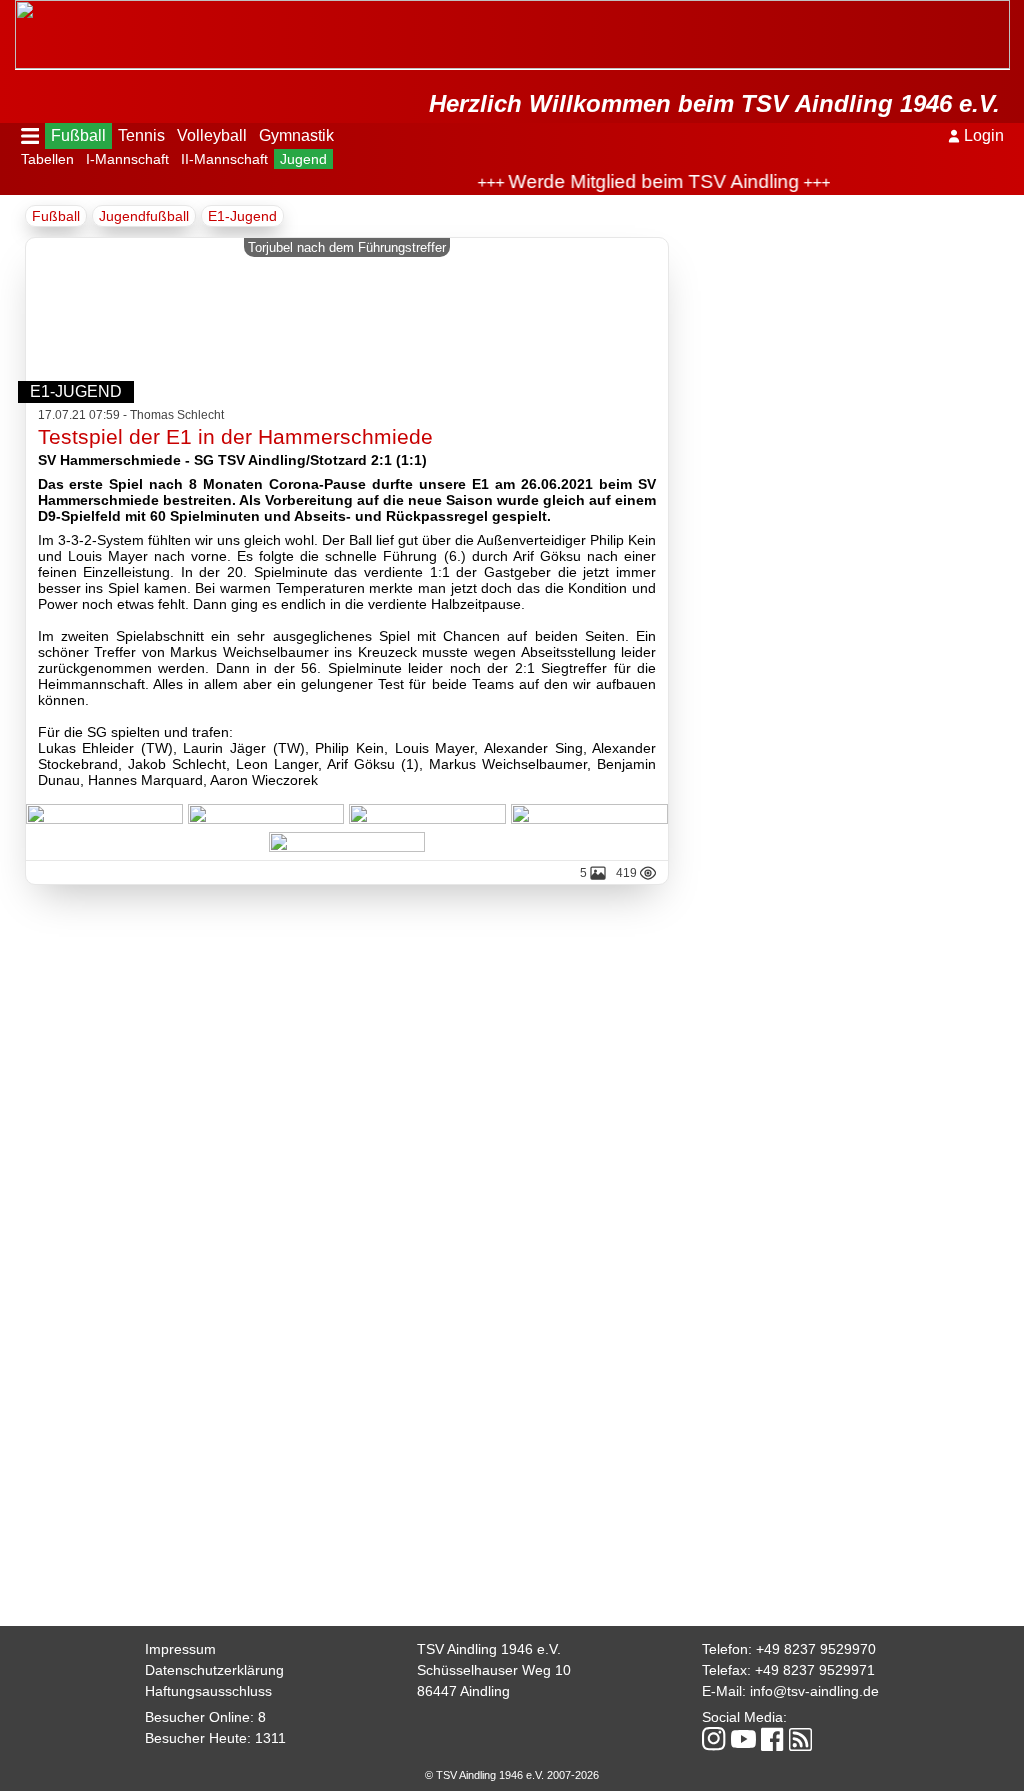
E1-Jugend (242, 216)
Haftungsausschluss (208, 1691)
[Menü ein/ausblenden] (30, 136)
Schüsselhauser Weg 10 (494, 1670)
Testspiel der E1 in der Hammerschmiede (235, 436)
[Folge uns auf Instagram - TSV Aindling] (714, 1740)
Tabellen (47, 159)
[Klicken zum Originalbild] (104, 816)
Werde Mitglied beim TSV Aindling (635, 181)
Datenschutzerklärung (214, 1670)
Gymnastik (296, 135)
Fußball (78, 135)
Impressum (180, 1649)
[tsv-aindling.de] (20, 10)
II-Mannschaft (224, 159)
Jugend (303, 159)
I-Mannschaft (127, 159)
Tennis (141, 135)
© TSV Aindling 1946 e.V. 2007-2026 (512, 1775)
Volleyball (212, 135)
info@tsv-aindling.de (814, 1691)
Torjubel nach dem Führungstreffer (347, 247)
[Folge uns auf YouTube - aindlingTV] (743, 1740)
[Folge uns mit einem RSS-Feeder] (800, 1741)
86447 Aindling (463, 1691)
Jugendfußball (144, 216)
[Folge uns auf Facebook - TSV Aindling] (772, 1740)
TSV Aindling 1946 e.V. (489, 1649)
